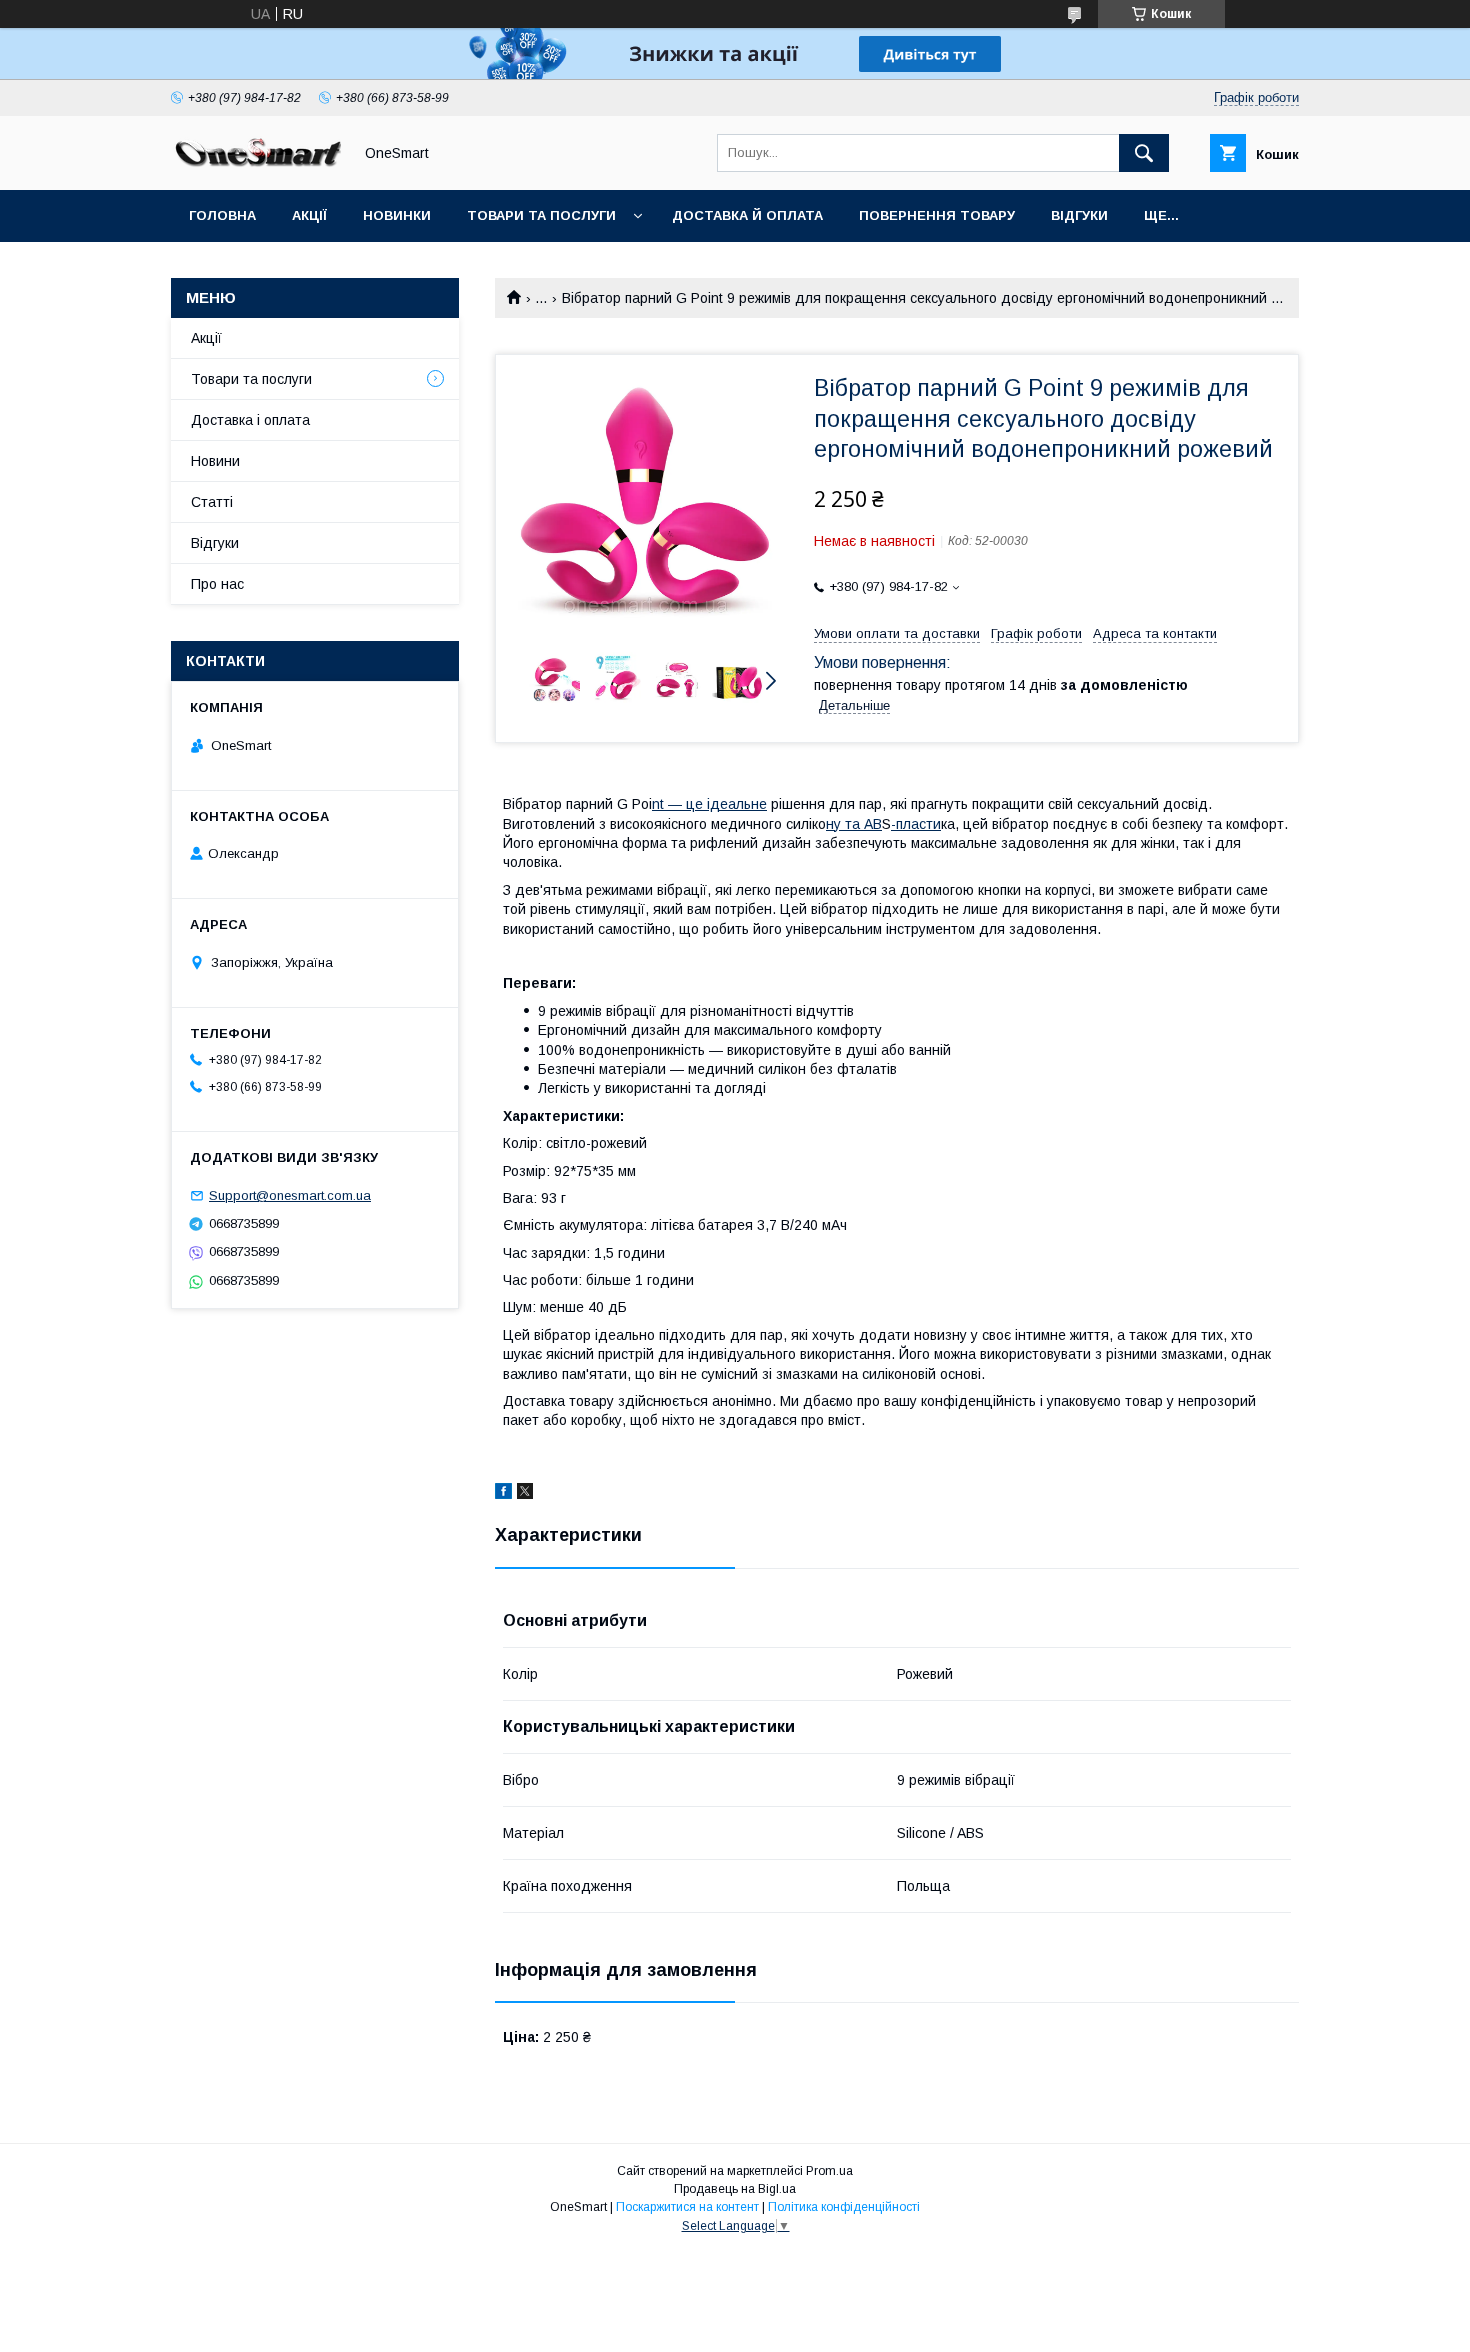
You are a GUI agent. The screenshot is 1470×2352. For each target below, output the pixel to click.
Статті (212, 502)
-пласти (916, 824)
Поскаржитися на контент (687, 2207)
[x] (525, 1494)
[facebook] (503, 1494)
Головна (222, 215)
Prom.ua (829, 2171)
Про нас (217, 584)
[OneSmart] (256, 164)
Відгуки (1079, 215)
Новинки (397, 215)
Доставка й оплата (747, 215)
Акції (309, 215)
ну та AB (854, 824)
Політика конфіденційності (844, 2207)
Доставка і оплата (250, 420)
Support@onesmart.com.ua (290, 1195)
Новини (215, 461)
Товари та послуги (541, 215)
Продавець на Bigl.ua (735, 2189)
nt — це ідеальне (709, 804)
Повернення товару (937, 215)
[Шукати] (1144, 153)
